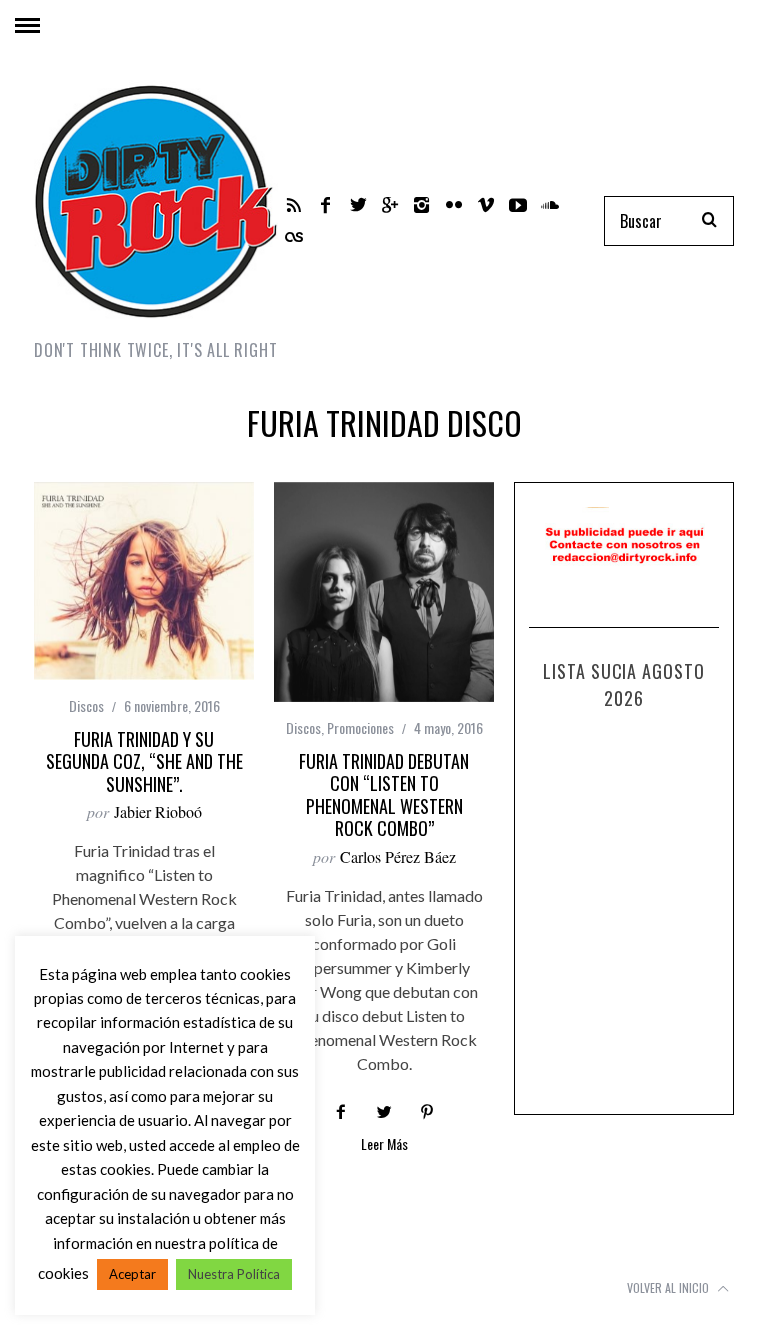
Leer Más (384, 1145)
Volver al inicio (669, 1287)
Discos (86, 705)
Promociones (360, 727)
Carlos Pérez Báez (398, 856)
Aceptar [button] (132, 1274)
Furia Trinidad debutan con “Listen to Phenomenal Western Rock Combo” (384, 795)
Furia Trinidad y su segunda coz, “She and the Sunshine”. (144, 761)
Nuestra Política (234, 1274)
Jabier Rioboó (158, 811)
